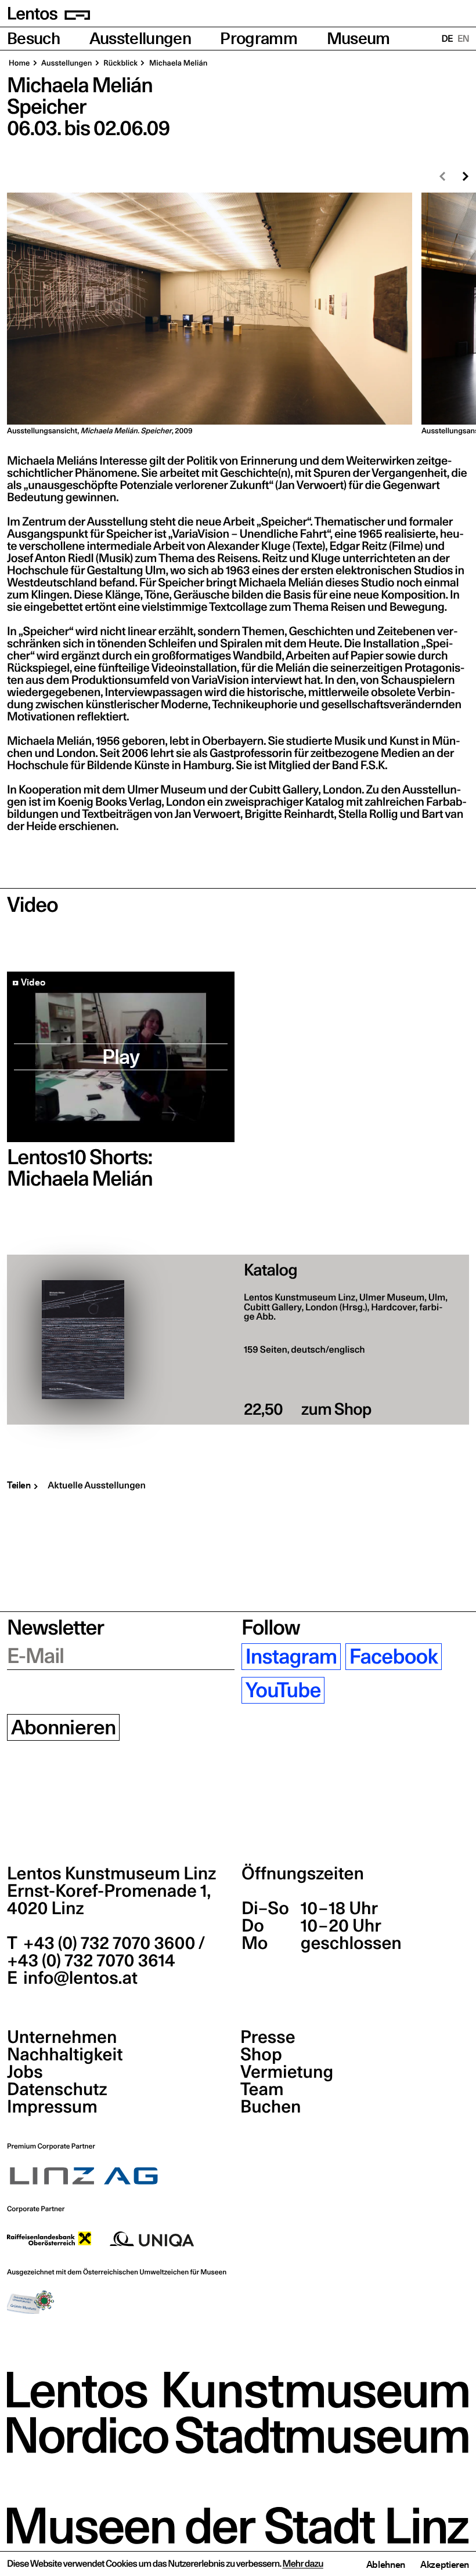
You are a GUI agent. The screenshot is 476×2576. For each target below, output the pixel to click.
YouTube (283, 1690)
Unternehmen (62, 2037)
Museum (358, 39)
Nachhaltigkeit (65, 2055)
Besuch (33, 39)
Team (262, 2089)
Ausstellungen (140, 39)
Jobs (25, 2072)
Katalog (271, 1270)
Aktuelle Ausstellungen (97, 1486)
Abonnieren (64, 1727)
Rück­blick (120, 63)
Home (19, 63)
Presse (268, 2037)
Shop (261, 2055)
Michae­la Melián (177, 63)
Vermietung (287, 2072)
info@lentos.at (79, 1978)
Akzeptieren (445, 2564)
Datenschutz (57, 2089)
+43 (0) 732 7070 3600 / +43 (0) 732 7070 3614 (106, 1952)
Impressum (52, 2107)
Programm (259, 39)
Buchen (271, 2107)
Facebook (394, 1657)
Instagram (291, 1657)
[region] (238, 314)
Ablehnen (386, 2564)
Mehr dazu (303, 2564)
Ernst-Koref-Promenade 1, (109, 1900)
